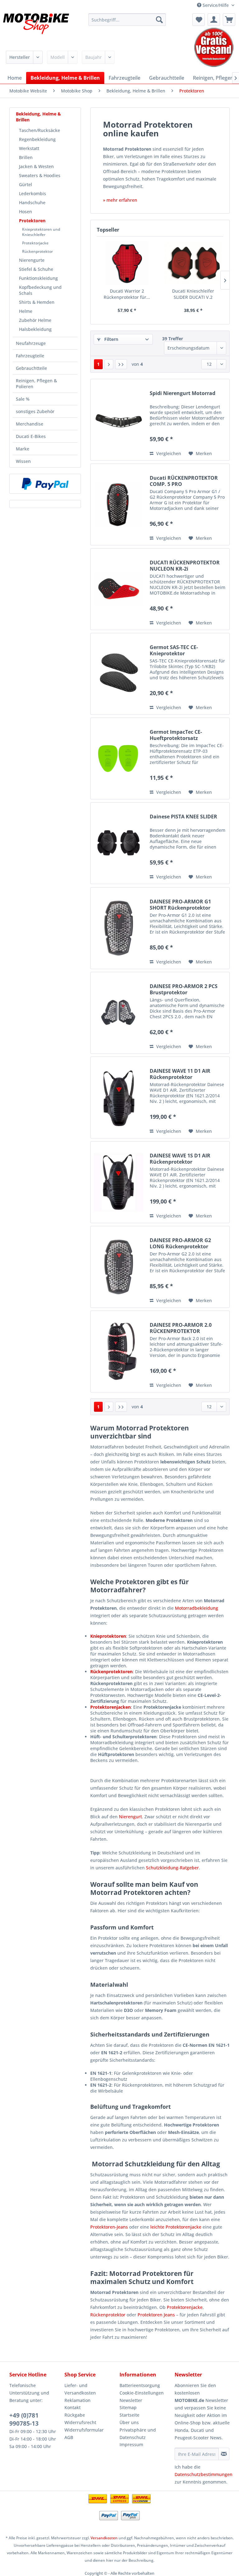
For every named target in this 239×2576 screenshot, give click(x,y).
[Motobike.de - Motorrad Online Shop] (36, 29)
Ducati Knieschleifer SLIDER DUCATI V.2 (193, 294)
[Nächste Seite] (109, 364)
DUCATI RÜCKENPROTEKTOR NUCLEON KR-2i (185, 566)
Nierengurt (130, 1817)
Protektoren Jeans (156, 2315)
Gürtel (26, 184)
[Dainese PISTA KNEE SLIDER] (119, 843)
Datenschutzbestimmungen (204, 2474)
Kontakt (73, 2407)
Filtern (111, 339)
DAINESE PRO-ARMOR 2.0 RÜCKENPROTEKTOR (181, 1328)
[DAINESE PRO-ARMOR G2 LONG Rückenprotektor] (119, 1267)
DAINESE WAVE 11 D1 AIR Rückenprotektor (180, 1074)
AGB (69, 2437)
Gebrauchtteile (31, 368)
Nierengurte (32, 260)
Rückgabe (75, 2415)
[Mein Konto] (214, 20)
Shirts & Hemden (37, 302)
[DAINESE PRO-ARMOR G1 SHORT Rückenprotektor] (119, 928)
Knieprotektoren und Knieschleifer (41, 232)
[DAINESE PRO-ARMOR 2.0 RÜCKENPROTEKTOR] (119, 1352)
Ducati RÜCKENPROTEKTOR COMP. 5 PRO (184, 481)
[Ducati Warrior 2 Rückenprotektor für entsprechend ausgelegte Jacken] (127, 263)
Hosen (26, 212)
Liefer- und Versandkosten (80, 2389)
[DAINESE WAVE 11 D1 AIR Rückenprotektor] (119, 1097)
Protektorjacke (35, 243)
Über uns (129, 2422)
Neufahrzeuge (31, 343)
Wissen (23, 461)
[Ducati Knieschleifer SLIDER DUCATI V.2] (193, 263)
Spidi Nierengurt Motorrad (183, 393)
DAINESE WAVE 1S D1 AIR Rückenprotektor (180, 1159)
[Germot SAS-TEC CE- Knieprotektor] (119, 674)
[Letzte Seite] (121, 364)
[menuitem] (127, 20)
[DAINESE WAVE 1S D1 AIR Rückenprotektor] (119, 1182)
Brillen (26, 157)
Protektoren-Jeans (109, 2227)
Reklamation (77, 2400)
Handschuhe (32, 203)
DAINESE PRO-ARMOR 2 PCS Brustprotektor (184, 989)
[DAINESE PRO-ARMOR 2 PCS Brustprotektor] (119, 1013)
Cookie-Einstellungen (142, 2393)
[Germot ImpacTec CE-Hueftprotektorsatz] (119, 758)
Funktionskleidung (38, 278)
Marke (23, 449)
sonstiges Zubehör (35, 411)
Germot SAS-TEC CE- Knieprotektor (174, 650)
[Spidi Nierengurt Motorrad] (119, 420)
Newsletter (131, 2400)
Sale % (23, 399)
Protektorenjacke (185, 2307)
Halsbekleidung (35, 329)
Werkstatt (29, 148)
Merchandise (30, 424)
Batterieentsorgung (140, 2385)
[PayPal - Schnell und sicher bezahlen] (45, 484)
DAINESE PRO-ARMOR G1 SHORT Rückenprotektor (180, 905)
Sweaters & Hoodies (40, 175)
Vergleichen (168, 453)
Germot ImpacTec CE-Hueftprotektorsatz (176, 735)
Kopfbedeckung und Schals (40, 290)
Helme (26, 311)
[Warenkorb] (229, 20)
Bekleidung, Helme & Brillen (38, 117)
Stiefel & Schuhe (36, 269)
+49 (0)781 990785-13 (24, 2419)
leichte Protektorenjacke (176, 2227)
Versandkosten (104, 2538)
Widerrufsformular (84, 2430)
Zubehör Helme (35, 320)
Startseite (129, 2415)
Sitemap (128, 2407)
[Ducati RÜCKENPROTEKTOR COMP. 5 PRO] (119, 504)
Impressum (131, 2444)
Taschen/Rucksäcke (40, 130)
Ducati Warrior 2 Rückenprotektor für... (127, 294)
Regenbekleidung (37, 139)
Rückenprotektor (37, 251)
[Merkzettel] (199, 20)
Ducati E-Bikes (31, 436)
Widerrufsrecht (80, 2422)
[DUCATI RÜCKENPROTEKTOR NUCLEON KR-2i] (119, 589)
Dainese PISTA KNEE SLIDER (183, 817)
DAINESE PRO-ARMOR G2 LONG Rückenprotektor (180, 1243)
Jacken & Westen (36, 166)
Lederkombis (33, 193)
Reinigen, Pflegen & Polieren (36, 384)
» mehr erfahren (120, 200)
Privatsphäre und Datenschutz (138, 2434)
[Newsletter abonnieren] (224, 2454)
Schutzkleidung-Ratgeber (172, 1868)
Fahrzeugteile (30, 356)
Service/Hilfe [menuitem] (216, 5)
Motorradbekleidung (197, 1608)
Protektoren (32, 221)
